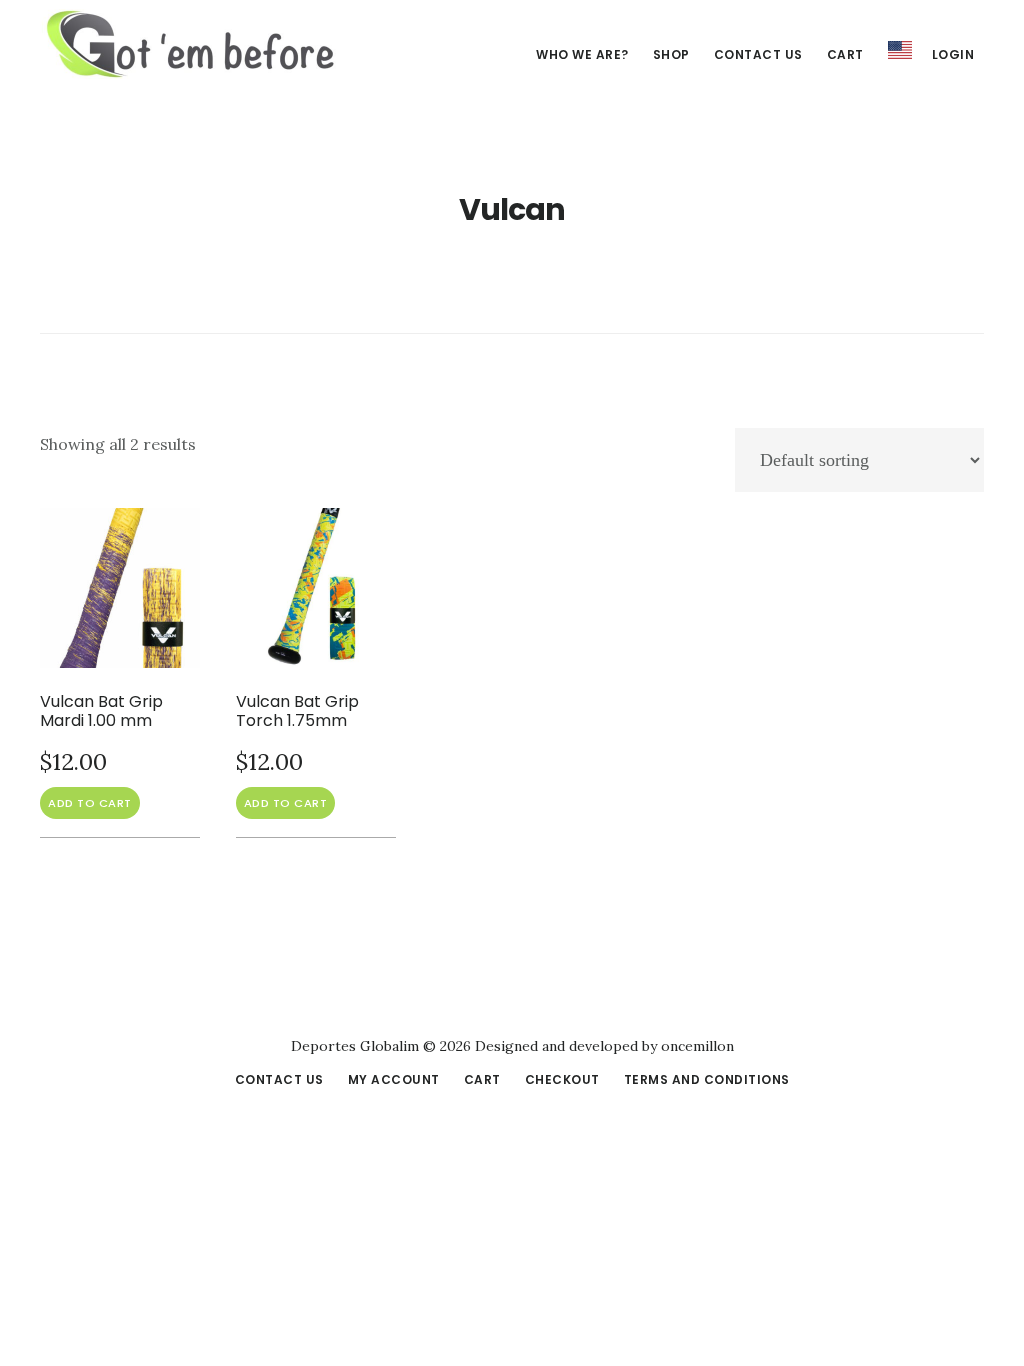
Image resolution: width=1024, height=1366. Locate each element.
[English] (900, 51)
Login (953, 54)
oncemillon (695, 1046)
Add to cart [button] (90, 803)
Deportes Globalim (190, 44)
